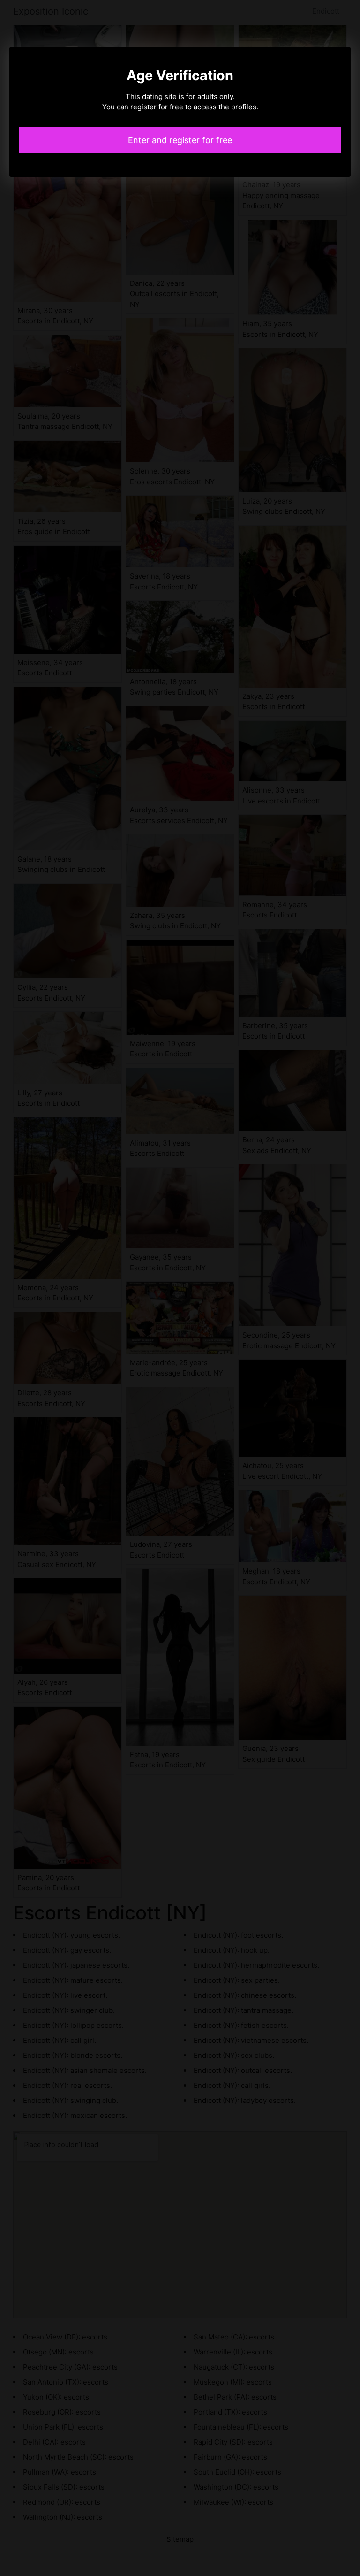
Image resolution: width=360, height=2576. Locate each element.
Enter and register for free (180, 140)
